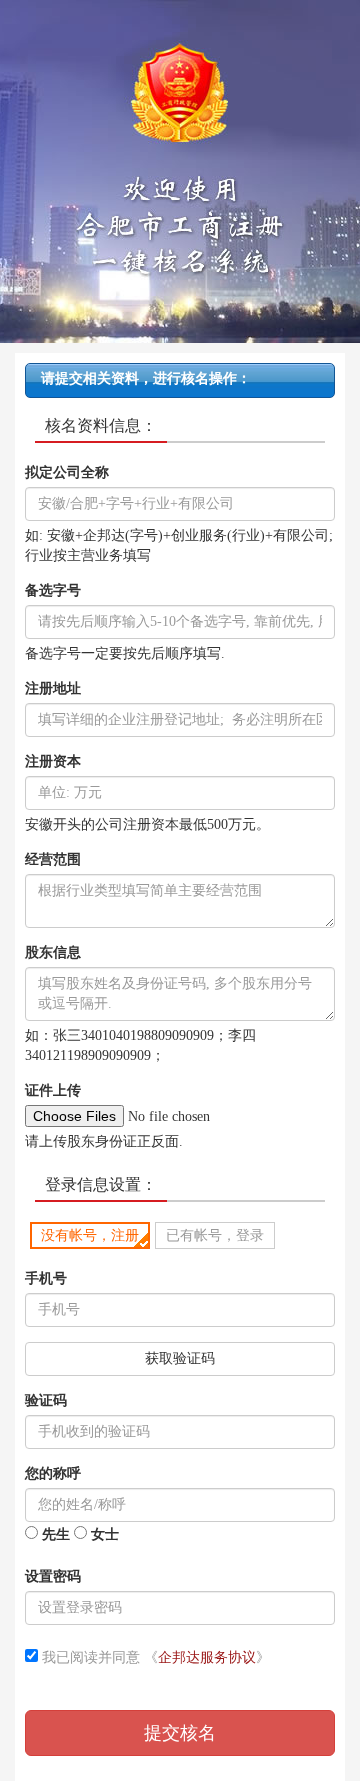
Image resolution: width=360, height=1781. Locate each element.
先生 (54, 1534)
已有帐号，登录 (215, 1235)
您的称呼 (53, 1473)
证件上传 (53, 1090)
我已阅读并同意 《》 (154, 1657)
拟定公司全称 (67, 472)
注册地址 (53, 688)
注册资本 (53, 761)
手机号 (46, 1278)
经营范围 (53, 859)
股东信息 (53, 952)
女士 (103, 1534)
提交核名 (180, 1733)
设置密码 (53, 1576)
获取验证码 (180, 1358)
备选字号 (53, 590)
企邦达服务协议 (207, 1657)
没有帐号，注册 (90, 1235)
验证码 (46, 1400)
